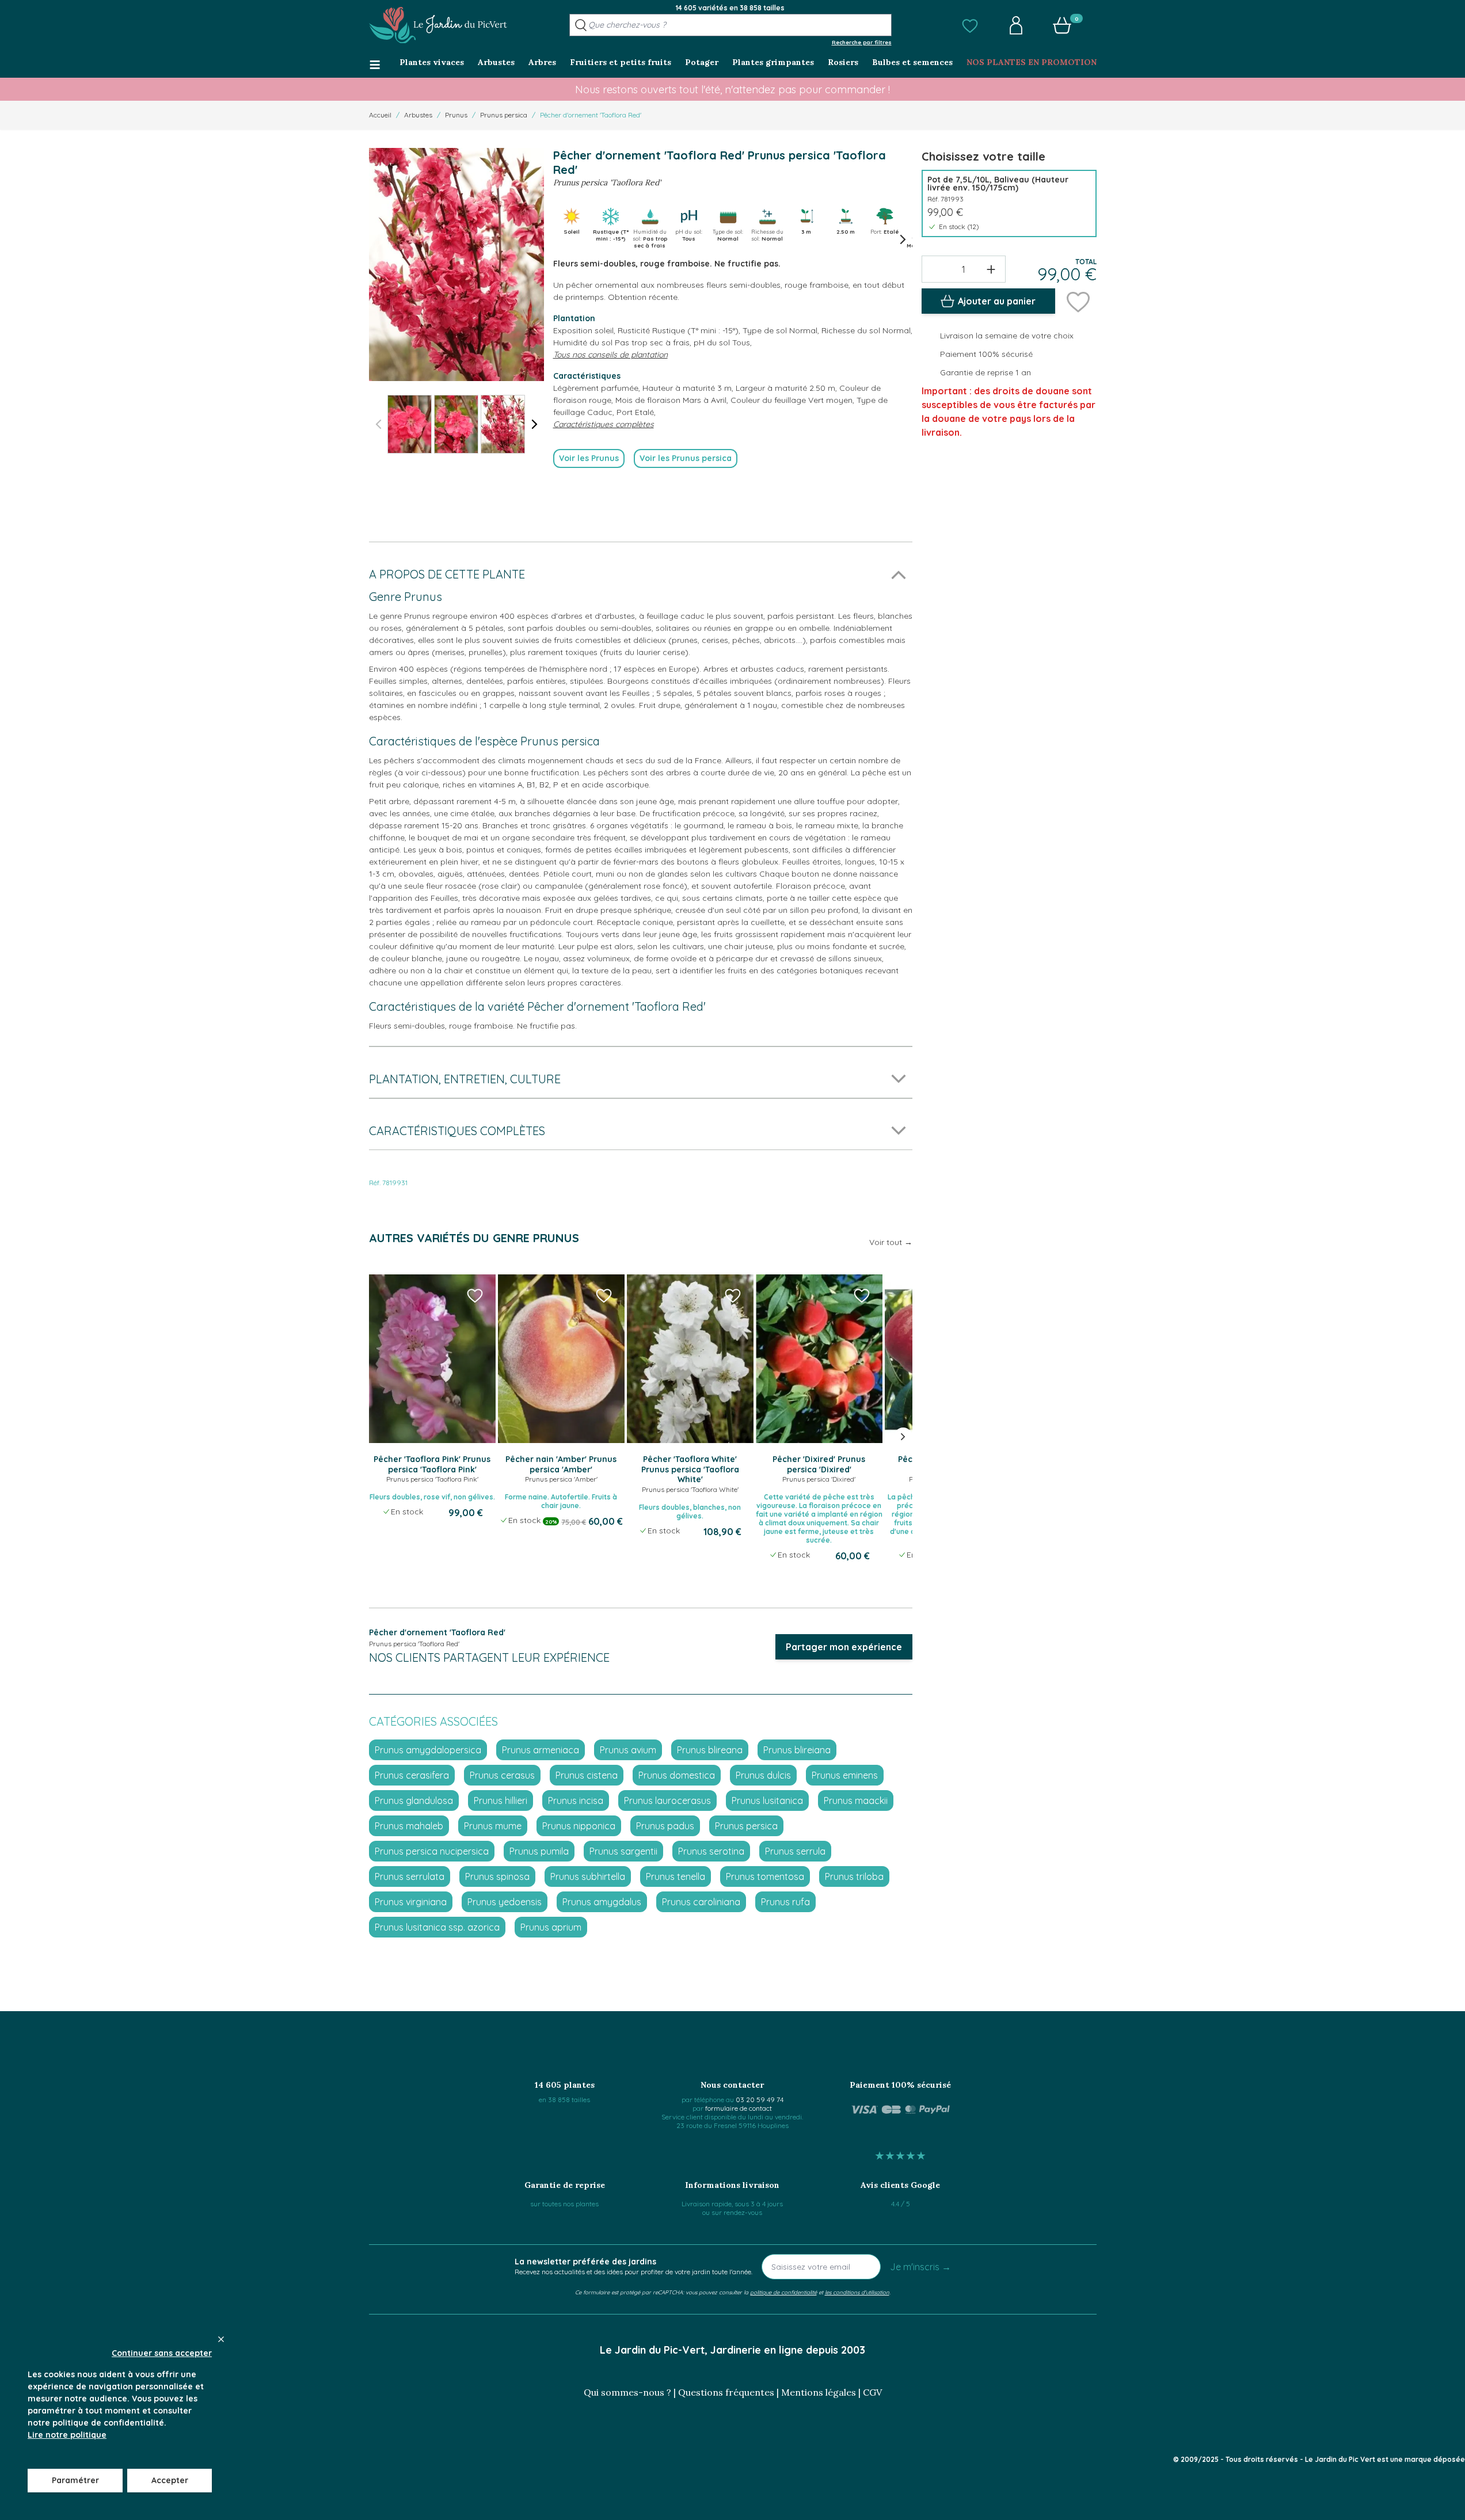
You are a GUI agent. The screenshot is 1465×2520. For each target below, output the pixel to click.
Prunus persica (504, 115)
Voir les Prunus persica (686, 458)
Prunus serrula (795, 1851)
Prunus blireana (710, 1750)
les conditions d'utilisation (857, 2292)
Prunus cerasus (502, 1775)
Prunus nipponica (579, 1826)
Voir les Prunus (589, 458)
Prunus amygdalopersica (428, 1750)
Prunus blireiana (797, 1750)
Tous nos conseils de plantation (610, 355)
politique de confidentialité (783, 2292)
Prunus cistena (587, 1775)
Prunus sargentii (623, 1851)
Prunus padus (665, 1826)
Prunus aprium (551, 1927)
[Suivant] (535, 424)
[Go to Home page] (438, 25)
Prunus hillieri (501, 1800)
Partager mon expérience (844, 1647)
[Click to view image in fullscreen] (456, 264)
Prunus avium (628, 1750)
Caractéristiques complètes (604, 424)
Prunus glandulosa (414, 1800)
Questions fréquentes (726, 2392)
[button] (970, 25)
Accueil (380, 115)
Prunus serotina (711, 1851)
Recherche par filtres (862, 42)
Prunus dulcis (763, 1775)
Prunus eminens (845, 1775)
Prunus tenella (676, 1876)
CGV (872, 2392)
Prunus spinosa (497, 1876)
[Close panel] (221, 2339)
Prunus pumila (539, 1851)
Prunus (456, 115)
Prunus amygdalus (602, 1902)
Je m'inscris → (920, 2267)
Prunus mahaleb (409, 1826)
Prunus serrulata (410, 1876)
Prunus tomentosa (765, 1876)
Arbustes (418, 115)
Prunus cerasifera (412, 1775)
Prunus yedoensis (505, 1902)
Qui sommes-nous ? (627, 2392)
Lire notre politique (67, 2435)
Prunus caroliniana (701, 1902)
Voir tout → (891, 1242)
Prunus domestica (677, 1775)
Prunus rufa (785, 1902)
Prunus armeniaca (541, 1750)
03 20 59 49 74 (760, 2100)
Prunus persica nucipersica (432, 1851)
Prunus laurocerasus (667, 1800)
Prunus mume (493, 1826)
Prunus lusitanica (767, 1800)
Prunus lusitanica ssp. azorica (437, 1927)
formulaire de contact (739, 2108)
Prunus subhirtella (588, 1876)
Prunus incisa (576, 1800)
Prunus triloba (854, 1876)
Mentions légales (819, 2392)
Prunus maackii (856, 1800)
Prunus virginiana (411, 1902)
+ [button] (991, 269)
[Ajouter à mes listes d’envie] (1078, 301)
